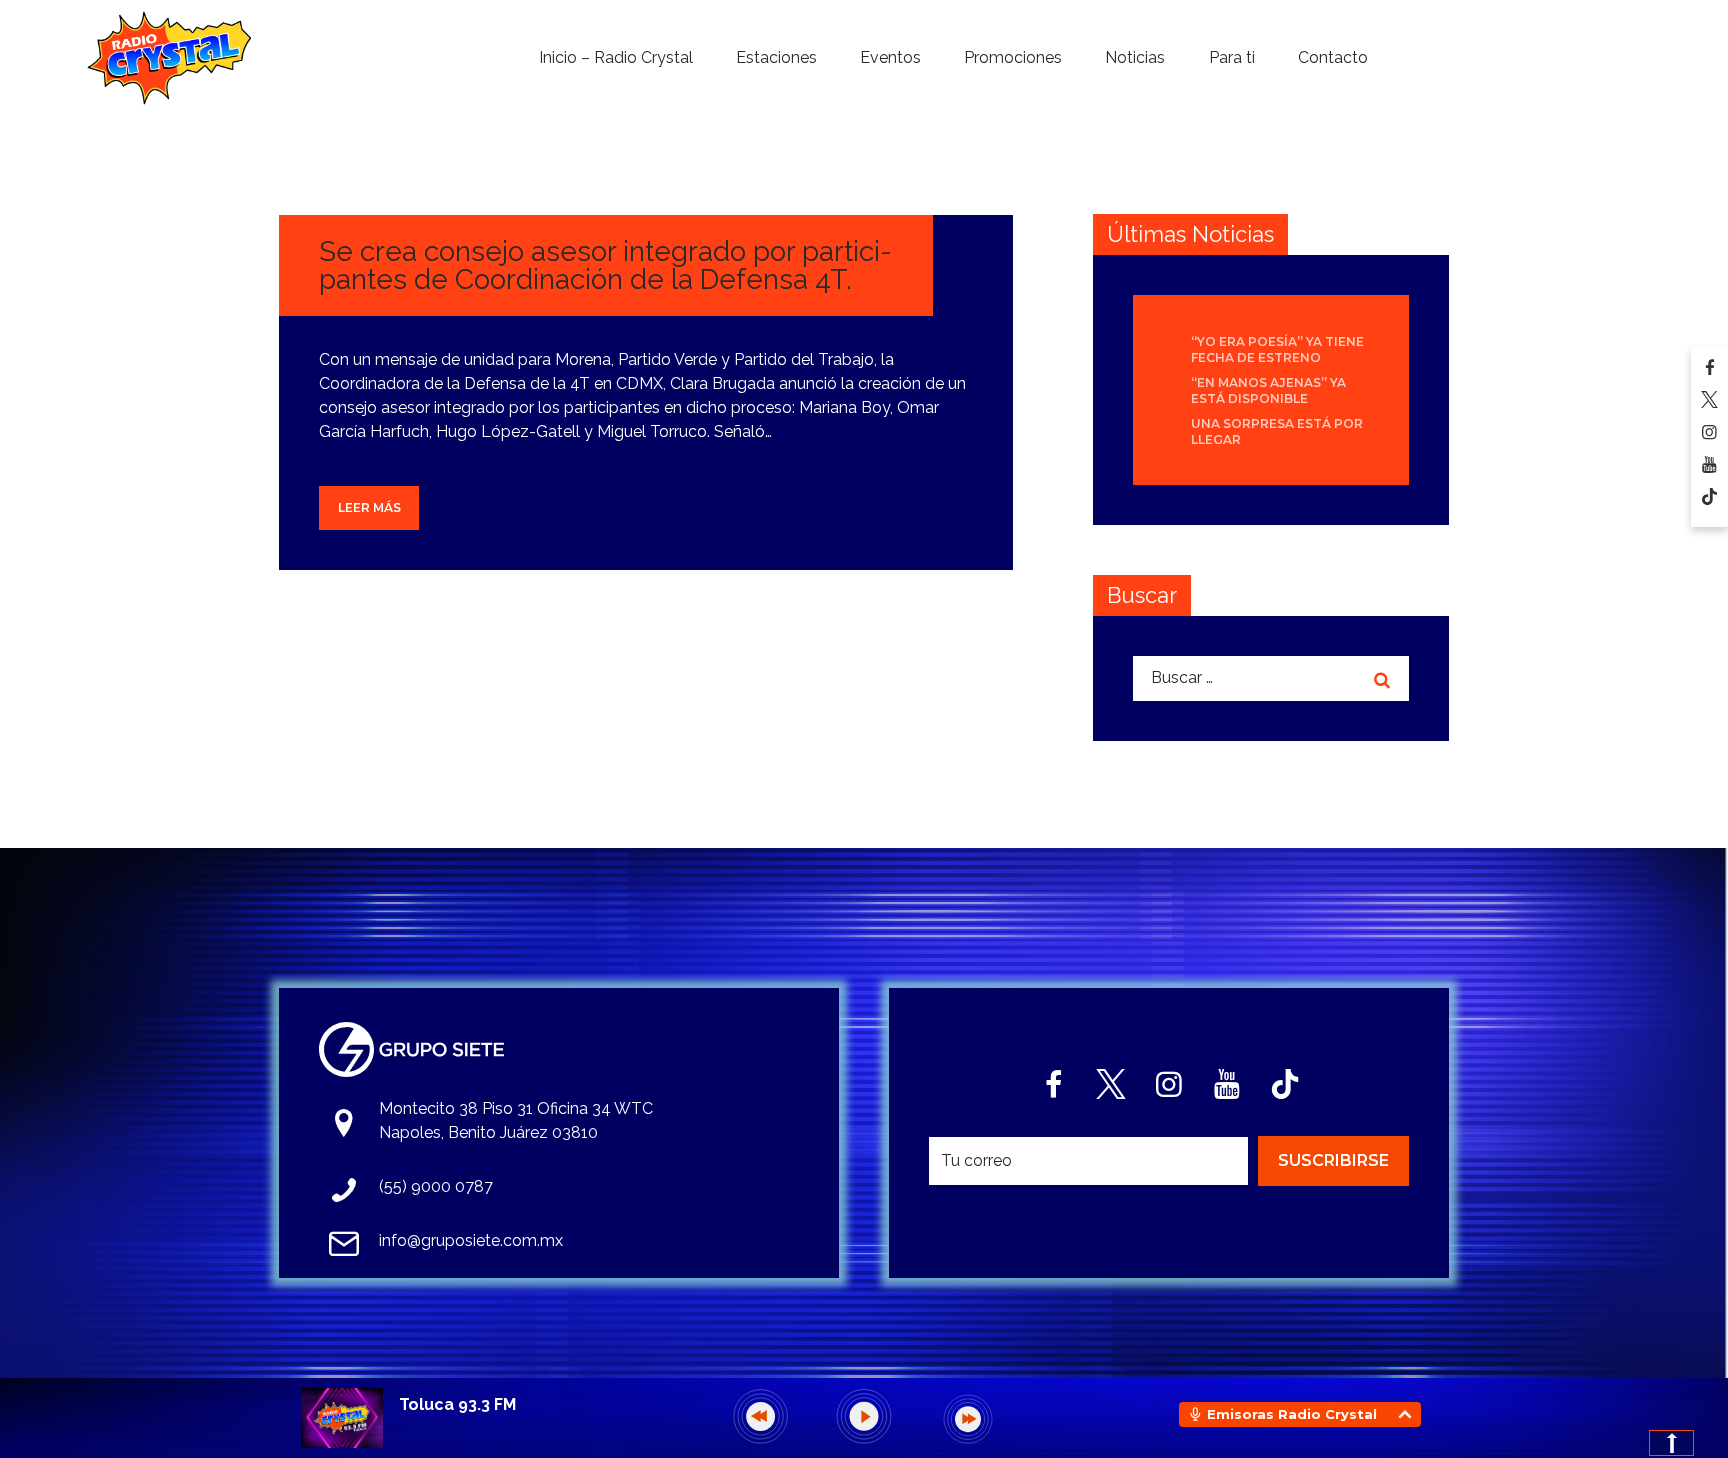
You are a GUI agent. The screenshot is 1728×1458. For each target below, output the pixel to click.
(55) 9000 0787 (436, 1186)
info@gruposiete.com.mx (471, 1240)
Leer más (369, 507)
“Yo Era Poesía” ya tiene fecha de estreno (1277, 349)
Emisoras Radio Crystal (1292, 1414)
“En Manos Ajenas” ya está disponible (1268, 390)
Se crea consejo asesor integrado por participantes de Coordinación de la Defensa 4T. (605, 265)
